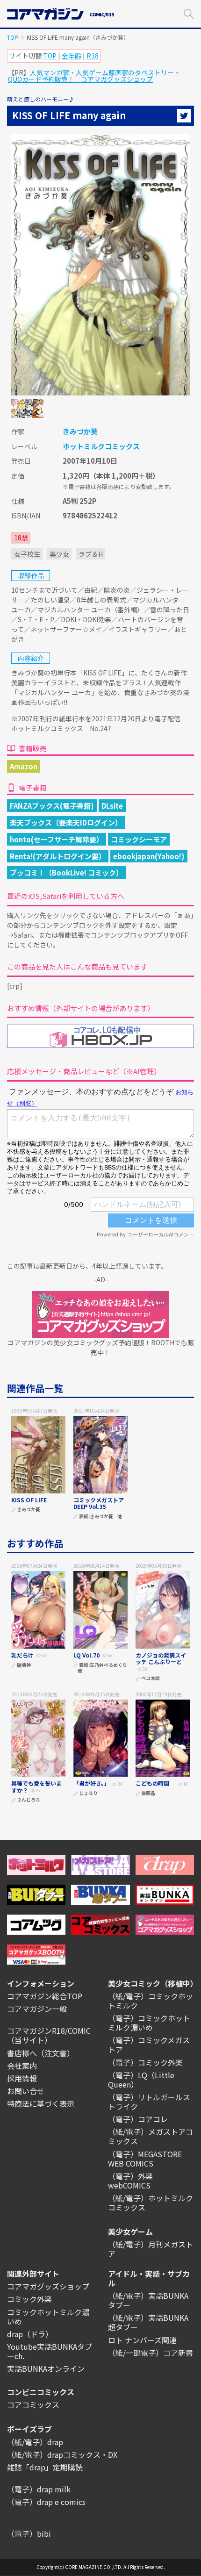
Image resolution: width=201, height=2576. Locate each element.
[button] (189, 13)
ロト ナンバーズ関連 (142, 2340)
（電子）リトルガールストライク (149, 2102)
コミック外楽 (29, 2299)
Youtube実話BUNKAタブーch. (50, 2351)
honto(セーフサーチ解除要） (57, 839)
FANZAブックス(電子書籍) (52, 806)
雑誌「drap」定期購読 (45, 2467)
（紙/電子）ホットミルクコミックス (151, 2203)
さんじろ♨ (29, 1800)
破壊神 (24, 1665)
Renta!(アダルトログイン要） (58, 856)
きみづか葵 (80, 431)
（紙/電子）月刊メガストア (151, 2249)
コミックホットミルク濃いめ (48, 2317)
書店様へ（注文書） (41, 2053)
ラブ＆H (91, 554)
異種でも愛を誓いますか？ (36, 1786)
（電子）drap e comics (46, 2502)
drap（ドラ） (30, 2334)
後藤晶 (148, 1793)
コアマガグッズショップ (48, 2286)
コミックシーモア (139, 839)
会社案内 (22, 2066)
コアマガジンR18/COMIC (49, 2031)
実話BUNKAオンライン (46, 2368)
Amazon (24, 766)
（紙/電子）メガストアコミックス (151, 2136)
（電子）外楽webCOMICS (130, 2181)
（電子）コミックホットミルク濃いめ (149, 2023)
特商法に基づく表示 (41, 2103)
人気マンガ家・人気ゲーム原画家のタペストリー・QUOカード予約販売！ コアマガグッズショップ (94, 76)
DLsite (112, 806)
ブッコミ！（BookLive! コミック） (66, 872)
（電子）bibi (29, 2533)
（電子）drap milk (39, 2489)
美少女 (59, 554)
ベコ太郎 (151, 1678)
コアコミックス (33, 2404)
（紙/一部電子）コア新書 (151, 2353)
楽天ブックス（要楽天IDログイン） (66, 822)
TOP (13, 37)
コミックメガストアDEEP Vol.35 (99, 1503)
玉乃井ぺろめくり (108, 1665)
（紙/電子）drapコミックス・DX (62, 2454)
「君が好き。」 (91, 1783)
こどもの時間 (155, 1783)
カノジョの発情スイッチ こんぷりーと (161, 1658)
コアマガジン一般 (37, 2009)
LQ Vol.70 (86, 1655)
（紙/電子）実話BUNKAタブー (148, 2300)
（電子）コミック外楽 (145, 2062)
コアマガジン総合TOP (45, 1996)
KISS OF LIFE (29, 1500)
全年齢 (72, 56)
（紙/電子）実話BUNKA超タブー (148, 2322)
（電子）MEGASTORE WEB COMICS (145, 2159)
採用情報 (22, 2078)
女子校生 (27, 554)
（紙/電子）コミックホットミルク (151, 2001)
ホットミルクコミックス (101, 446)
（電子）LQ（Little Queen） (141, 2080)
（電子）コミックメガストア (149, 2045)
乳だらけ (22, 1655)
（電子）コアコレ (138, 2119)
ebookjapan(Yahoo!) (149, 856)
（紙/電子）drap (35, 2442)
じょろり (88, 1793)
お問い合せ (26, 2091)
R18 (93, 56)
